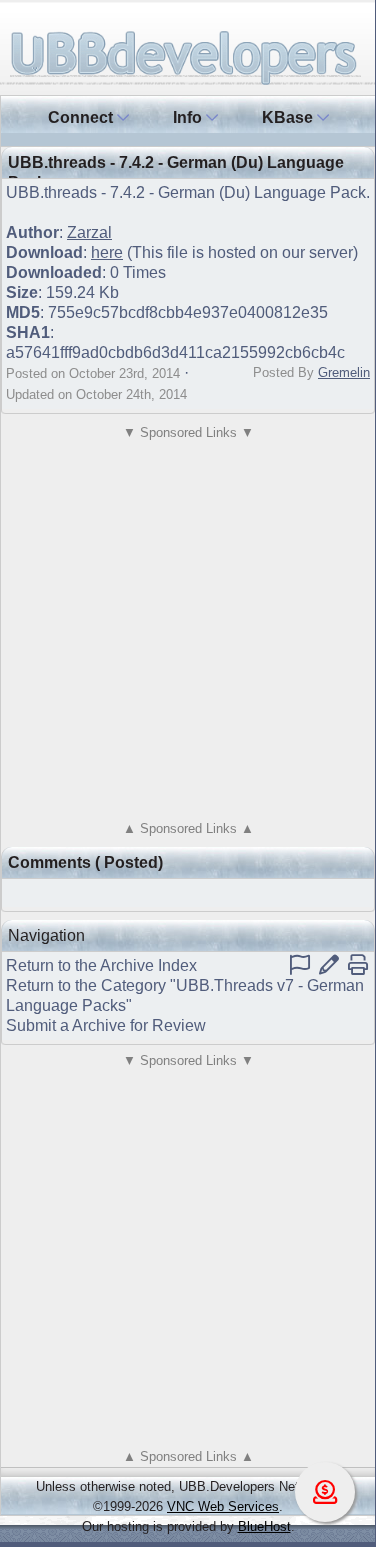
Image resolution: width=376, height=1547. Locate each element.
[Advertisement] (187, 630)
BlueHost (264, 1526)
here (107, 252)
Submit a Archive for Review (106, 1025)
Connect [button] (82, 117)
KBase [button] (289, 117)
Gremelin (344, 372)
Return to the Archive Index (101, 965)
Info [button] (189, 117)
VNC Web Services (223, 1506)
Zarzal (89, 232)
